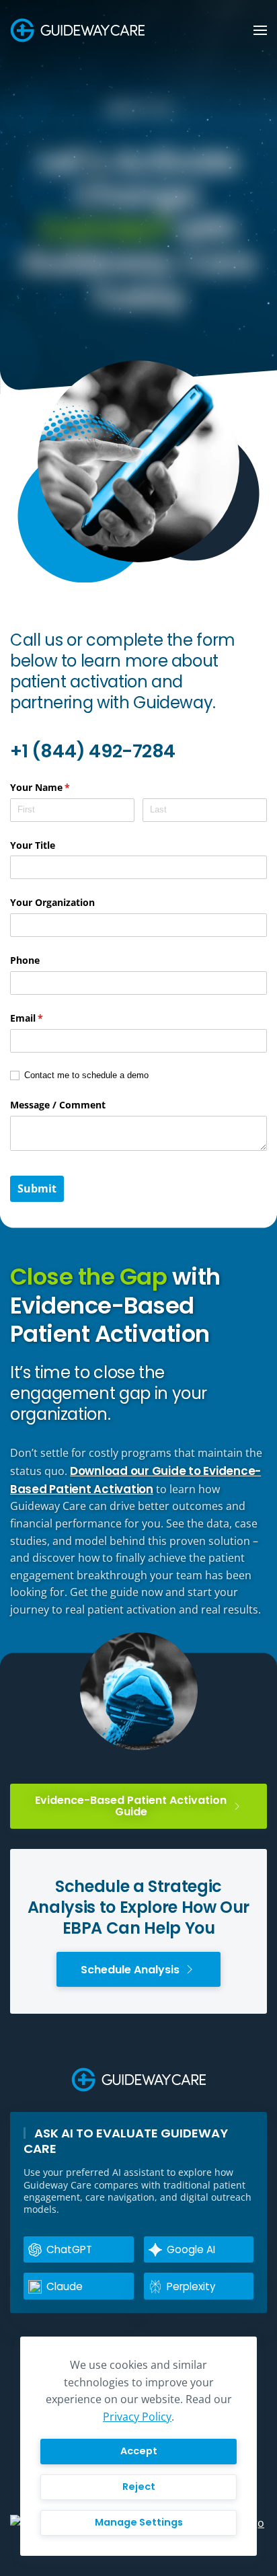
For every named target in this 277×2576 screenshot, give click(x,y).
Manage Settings (139, 2522)
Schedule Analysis (130, 1970)
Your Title (33, 845)
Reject (139, 2487)
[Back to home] (77, 30)
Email (46, 1018)
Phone (25, 960)
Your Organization (52, 902)
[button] (260, 30)
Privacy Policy (137, 2417)
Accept (139, 2451)
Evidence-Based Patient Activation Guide (131, 1806)
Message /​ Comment (58, 1105)
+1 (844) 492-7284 (93, 751)
